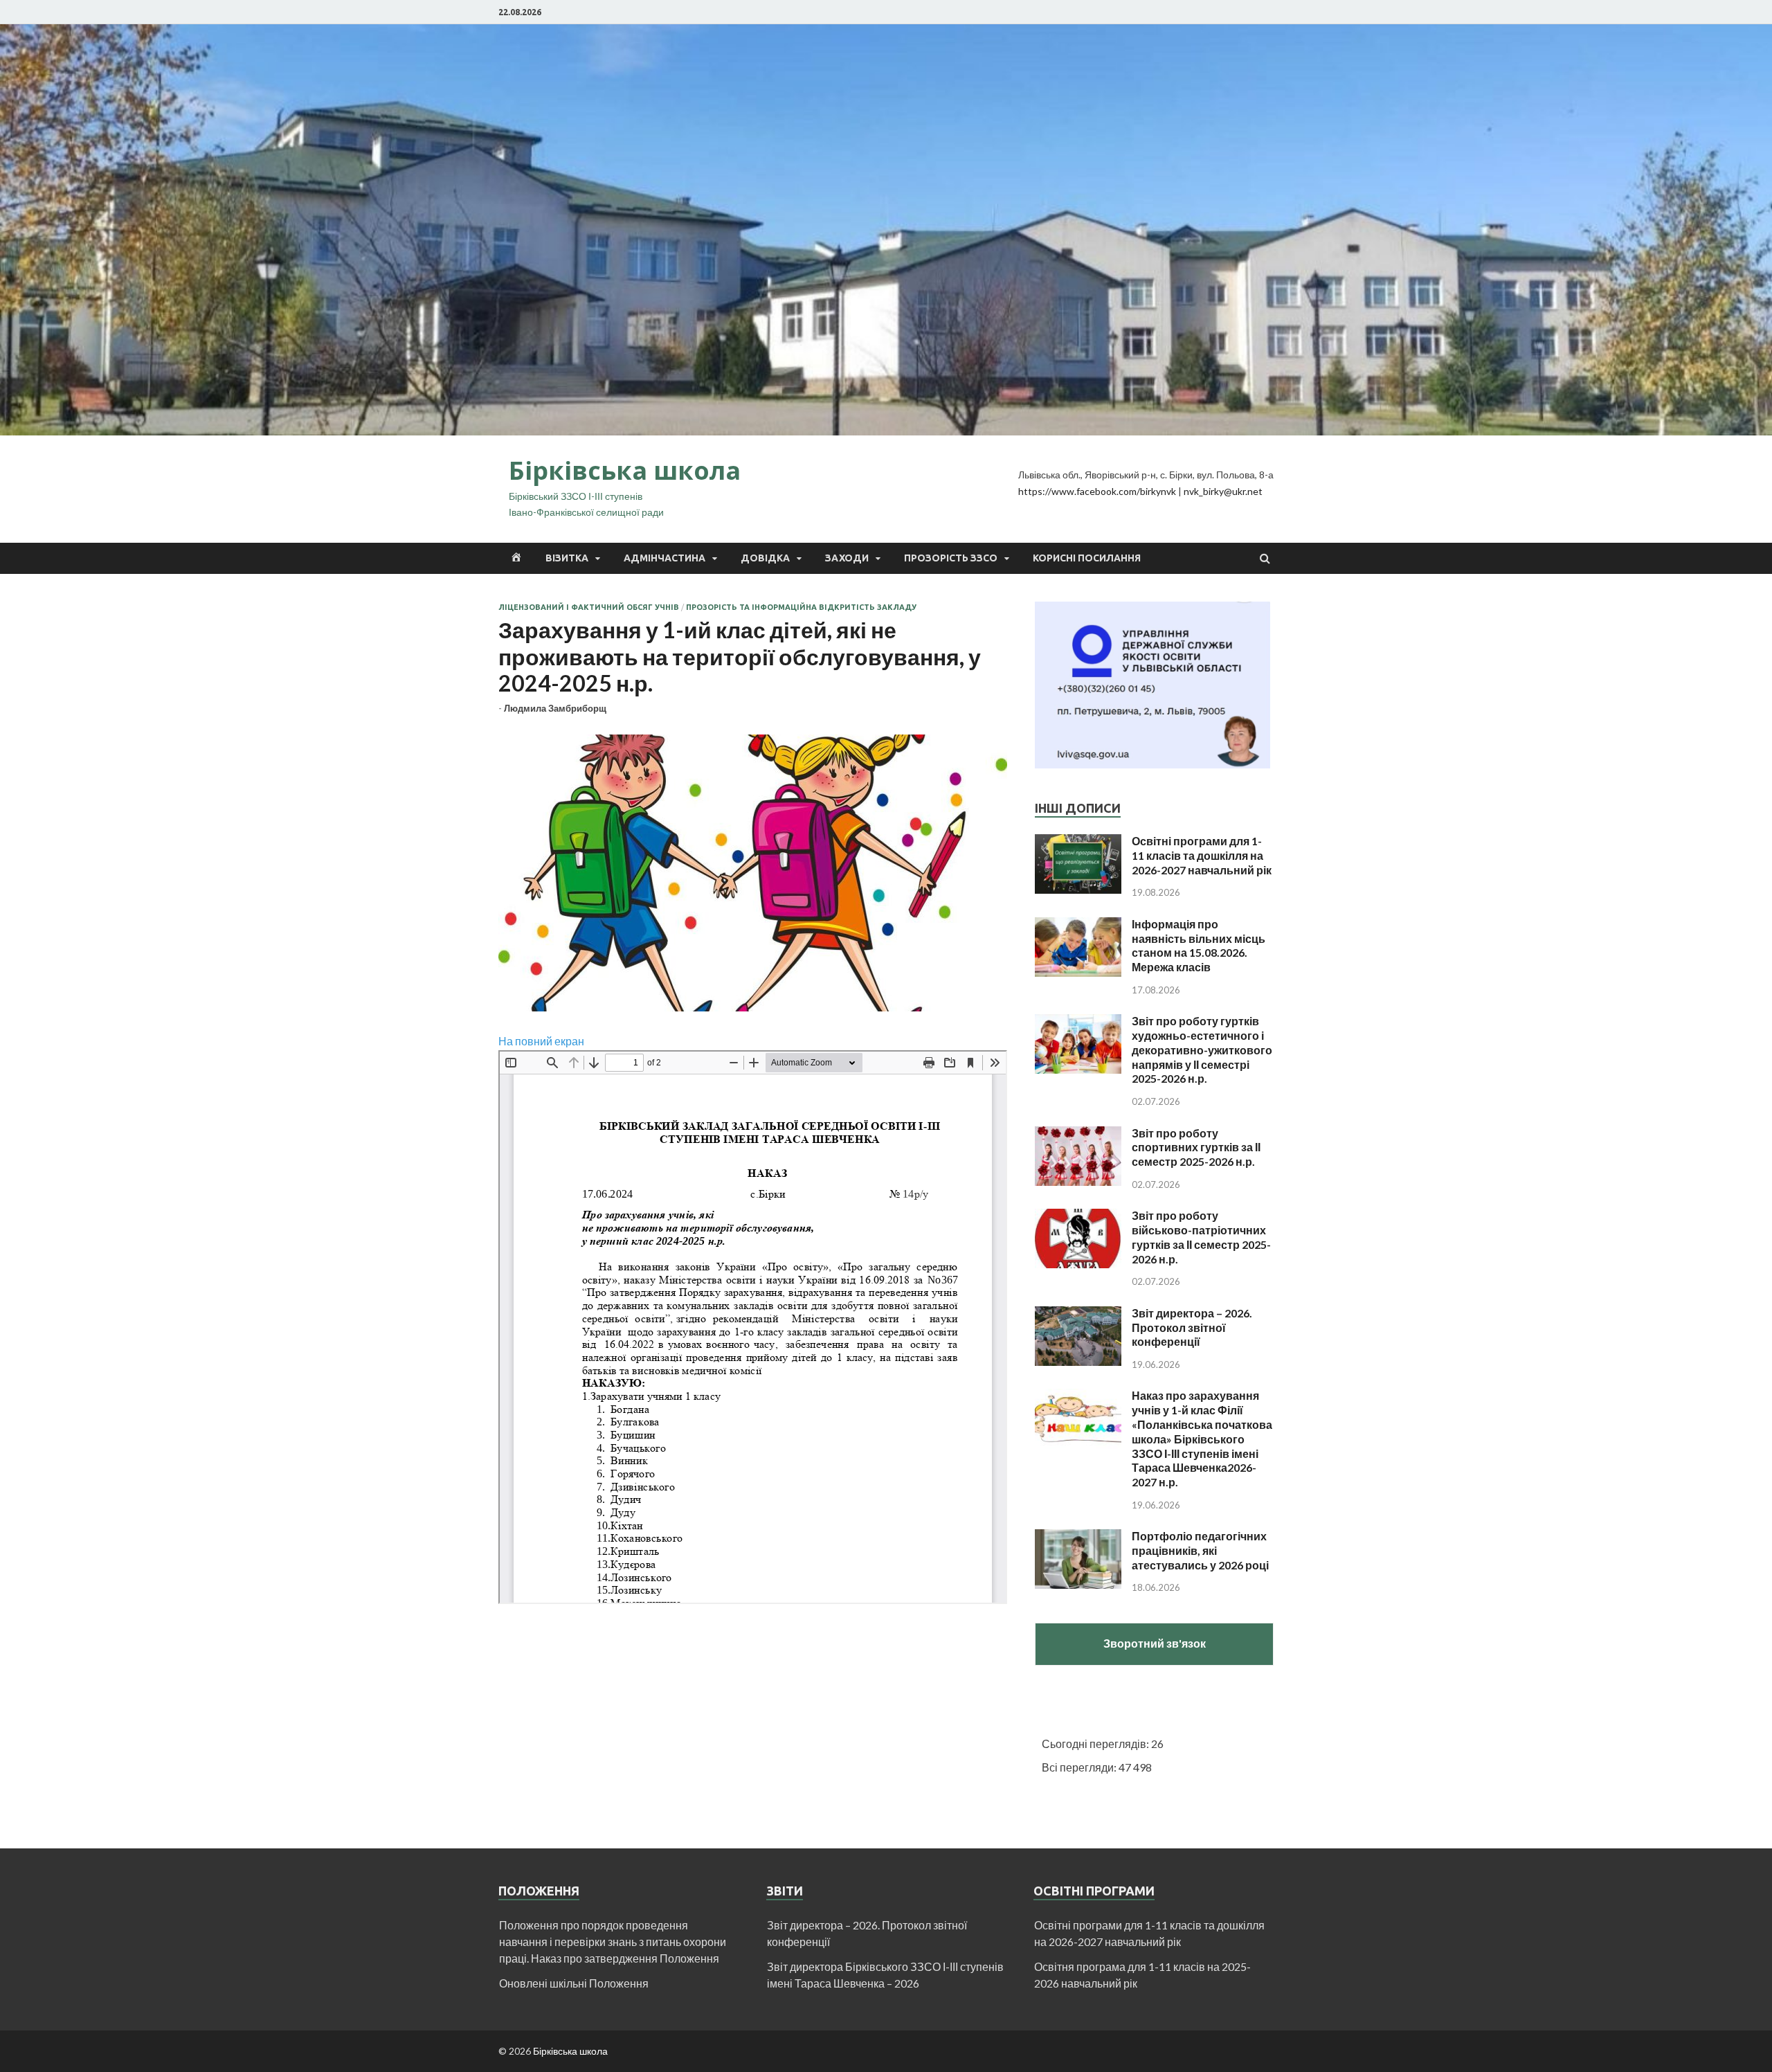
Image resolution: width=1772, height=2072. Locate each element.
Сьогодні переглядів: (1096, 1744)
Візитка (567, 558)
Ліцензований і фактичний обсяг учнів (589, 607)
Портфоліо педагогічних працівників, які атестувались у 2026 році (1200, 1550)
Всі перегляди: (1080, 1767)
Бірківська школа (625, 470)
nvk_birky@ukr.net (1223, 491)
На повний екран (541, 1041)
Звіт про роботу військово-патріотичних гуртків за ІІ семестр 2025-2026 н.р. (1201, 1237)
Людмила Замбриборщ (555, 708)
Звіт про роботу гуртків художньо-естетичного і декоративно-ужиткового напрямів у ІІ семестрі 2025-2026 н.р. (1202, 1049)
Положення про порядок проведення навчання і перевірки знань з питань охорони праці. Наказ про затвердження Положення (613, 1942)
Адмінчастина (664, 558)
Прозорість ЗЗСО (951, 558)
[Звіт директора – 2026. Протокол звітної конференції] (1078, 1314)
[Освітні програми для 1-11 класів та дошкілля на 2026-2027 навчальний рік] (1078, 842)
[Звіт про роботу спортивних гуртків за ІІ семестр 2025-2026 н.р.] (1078, 1134)
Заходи (847, 558)
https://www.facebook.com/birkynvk (1097, 491)
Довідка (765, 558)
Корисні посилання (1087, 558)
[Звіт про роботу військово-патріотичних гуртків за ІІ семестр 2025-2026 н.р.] (1078, 1217)
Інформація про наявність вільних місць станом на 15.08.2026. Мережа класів (1199, 945)
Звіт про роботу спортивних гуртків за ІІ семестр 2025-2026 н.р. (1196, 1147)
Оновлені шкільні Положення (574, 1983)
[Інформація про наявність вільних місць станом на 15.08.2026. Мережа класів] (1078, 925)
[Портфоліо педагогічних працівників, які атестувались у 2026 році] (1078, 1537)
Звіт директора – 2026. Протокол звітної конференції (1192, 1327)
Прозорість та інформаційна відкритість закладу (801, 607)
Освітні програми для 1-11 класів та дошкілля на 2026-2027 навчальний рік (1202, 855)
